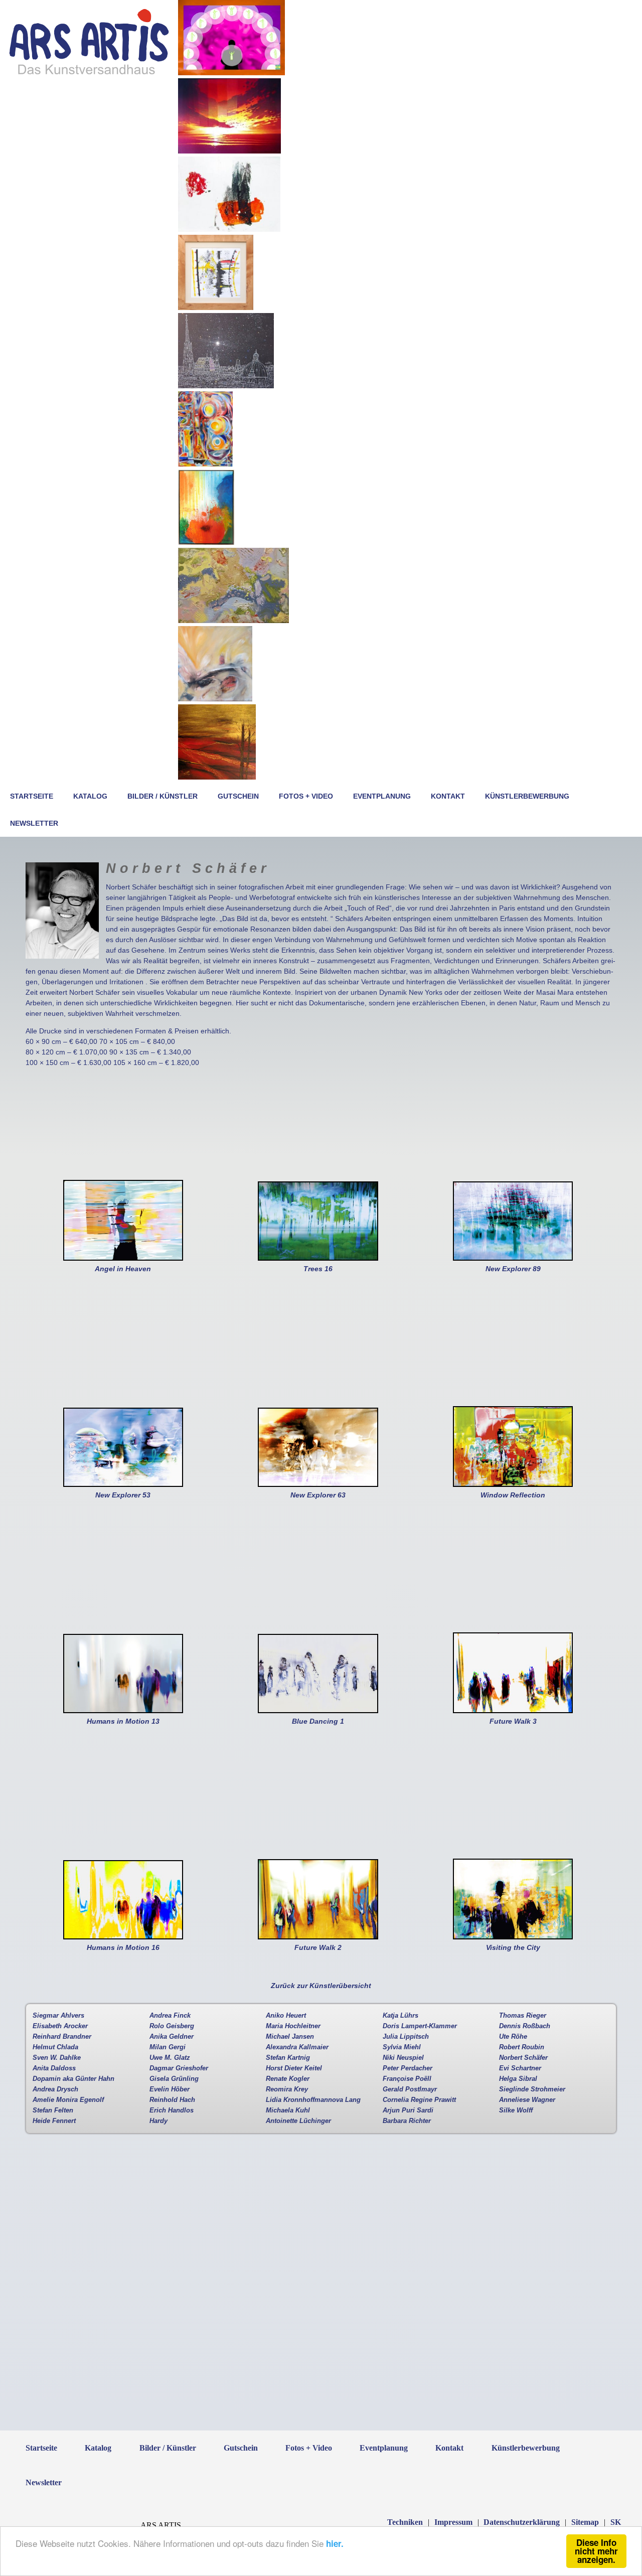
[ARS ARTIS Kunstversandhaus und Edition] (89, 74)
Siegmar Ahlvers (58, 2016)
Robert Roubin (522, 2047)
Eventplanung (382, 796)
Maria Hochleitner (293, 2026)
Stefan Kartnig (288, 2058)
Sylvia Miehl (402, 2047)
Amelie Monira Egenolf (68, 2100)
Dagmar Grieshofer (179, 2068)
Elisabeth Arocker (60, 2026)
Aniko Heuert (286, 2016)
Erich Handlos (172, 2110)
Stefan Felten (53, 2110)
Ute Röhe (513, 2037)
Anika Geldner (172, 2037)
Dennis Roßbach (525, 2026)
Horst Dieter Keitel (294, 2068)
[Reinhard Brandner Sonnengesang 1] (229, 151)
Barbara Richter (407, 2121)
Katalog (90, 796)
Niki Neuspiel (403, 2058)
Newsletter (34, 823)
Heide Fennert (54, 2121)
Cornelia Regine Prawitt (419, 2100)
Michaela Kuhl (288, 2110)
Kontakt (448, 796)
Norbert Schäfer (523, 2058)
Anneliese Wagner (527, 2100)
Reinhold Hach (172, 2100)
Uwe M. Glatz (170, 2058)
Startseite (32, 796)
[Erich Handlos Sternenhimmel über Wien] (226, 386)
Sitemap (585, 2522)
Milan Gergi (168, 2047)
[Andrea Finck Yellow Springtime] (215, 699)
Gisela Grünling (174, 2079)
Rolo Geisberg (172, 2026)
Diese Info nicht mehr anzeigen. (596, 2551)
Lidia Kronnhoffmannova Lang (313, 2100)
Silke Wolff (516, 2110)
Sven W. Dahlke (57, 2058)
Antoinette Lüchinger (298, 2121)
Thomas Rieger (523, 2016)
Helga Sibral (518, 2079)
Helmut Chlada (55, 2047)
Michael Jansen (290, 2037)
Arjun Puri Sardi (408, 2110)
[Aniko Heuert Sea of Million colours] (233, 621)
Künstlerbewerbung (527, 796)
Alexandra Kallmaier (297, 2047)
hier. (335, 2543)
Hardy (158, 2121)
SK (616, 2522)
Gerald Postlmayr (410, 2089)
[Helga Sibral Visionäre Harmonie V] (229, 229)
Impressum (453, 2522)
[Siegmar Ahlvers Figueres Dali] (216, 308)
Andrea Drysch (55, 2089)
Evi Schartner (520, 2068)
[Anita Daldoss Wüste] (217, 777)
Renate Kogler (288, 2079)
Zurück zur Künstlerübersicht (321, 1986)
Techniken (405, 2522)
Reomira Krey (287, 2089)
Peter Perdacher (408, 2068)
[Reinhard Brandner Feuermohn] (206, 542)
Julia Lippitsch (406, 2037)
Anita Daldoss (54, 2068)
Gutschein (238, 796)
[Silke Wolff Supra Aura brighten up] (231, 73)
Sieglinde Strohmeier (532, 2089)
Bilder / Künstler (163, 796)
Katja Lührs (400, 2016)
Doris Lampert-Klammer (420, 2026)
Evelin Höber (170, 2089)
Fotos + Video (306, 796)
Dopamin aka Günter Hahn (73, 2079)
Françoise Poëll (407, 2079)
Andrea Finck (170, 2016)
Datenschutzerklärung (522, 2522)
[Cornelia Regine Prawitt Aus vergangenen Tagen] (205, 464)
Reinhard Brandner (62, 2037)
